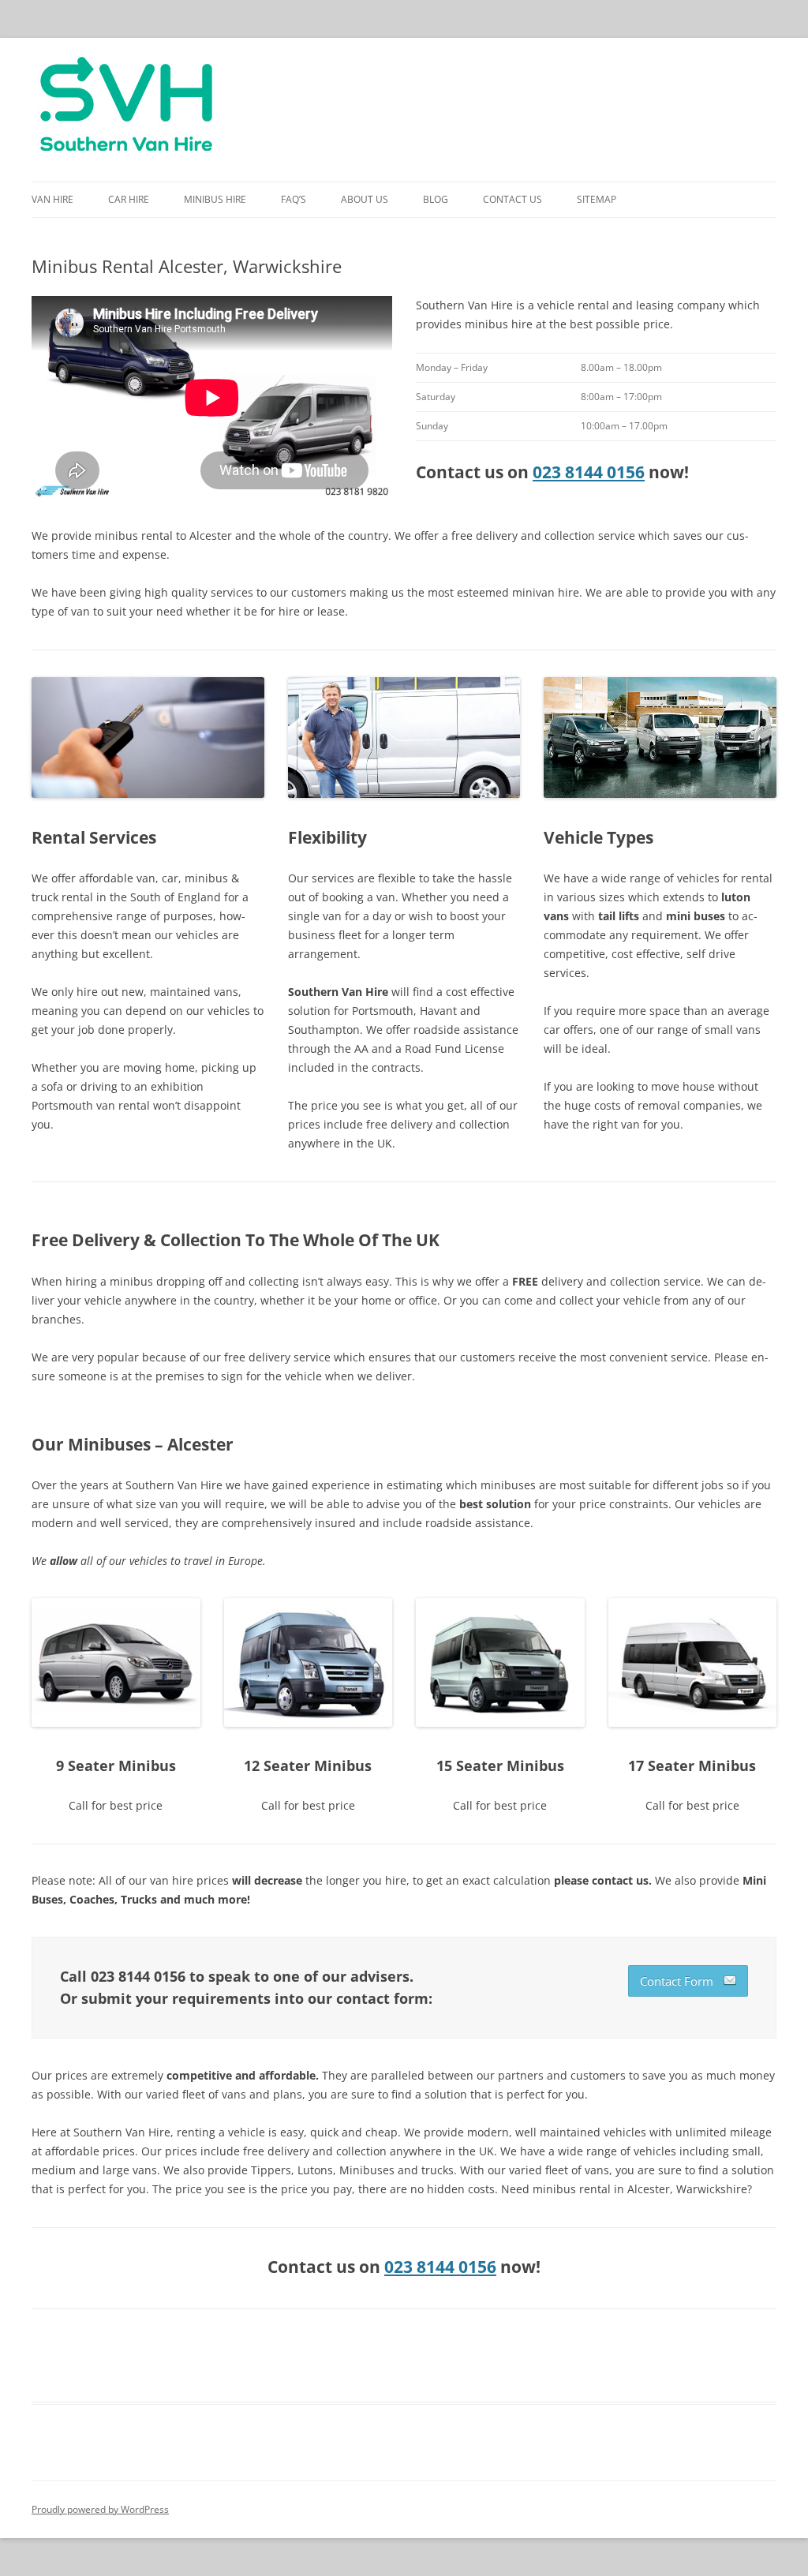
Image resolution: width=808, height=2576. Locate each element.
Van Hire (52, 199)
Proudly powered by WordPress (100, 2509)
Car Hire (129, 199)
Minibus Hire (215, 199)
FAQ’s (294, 199)
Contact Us (512, 199)
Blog (436, 199)
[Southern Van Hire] (126, 110)
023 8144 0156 (589, 472)
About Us (365, 199)
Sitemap (597, 199)
